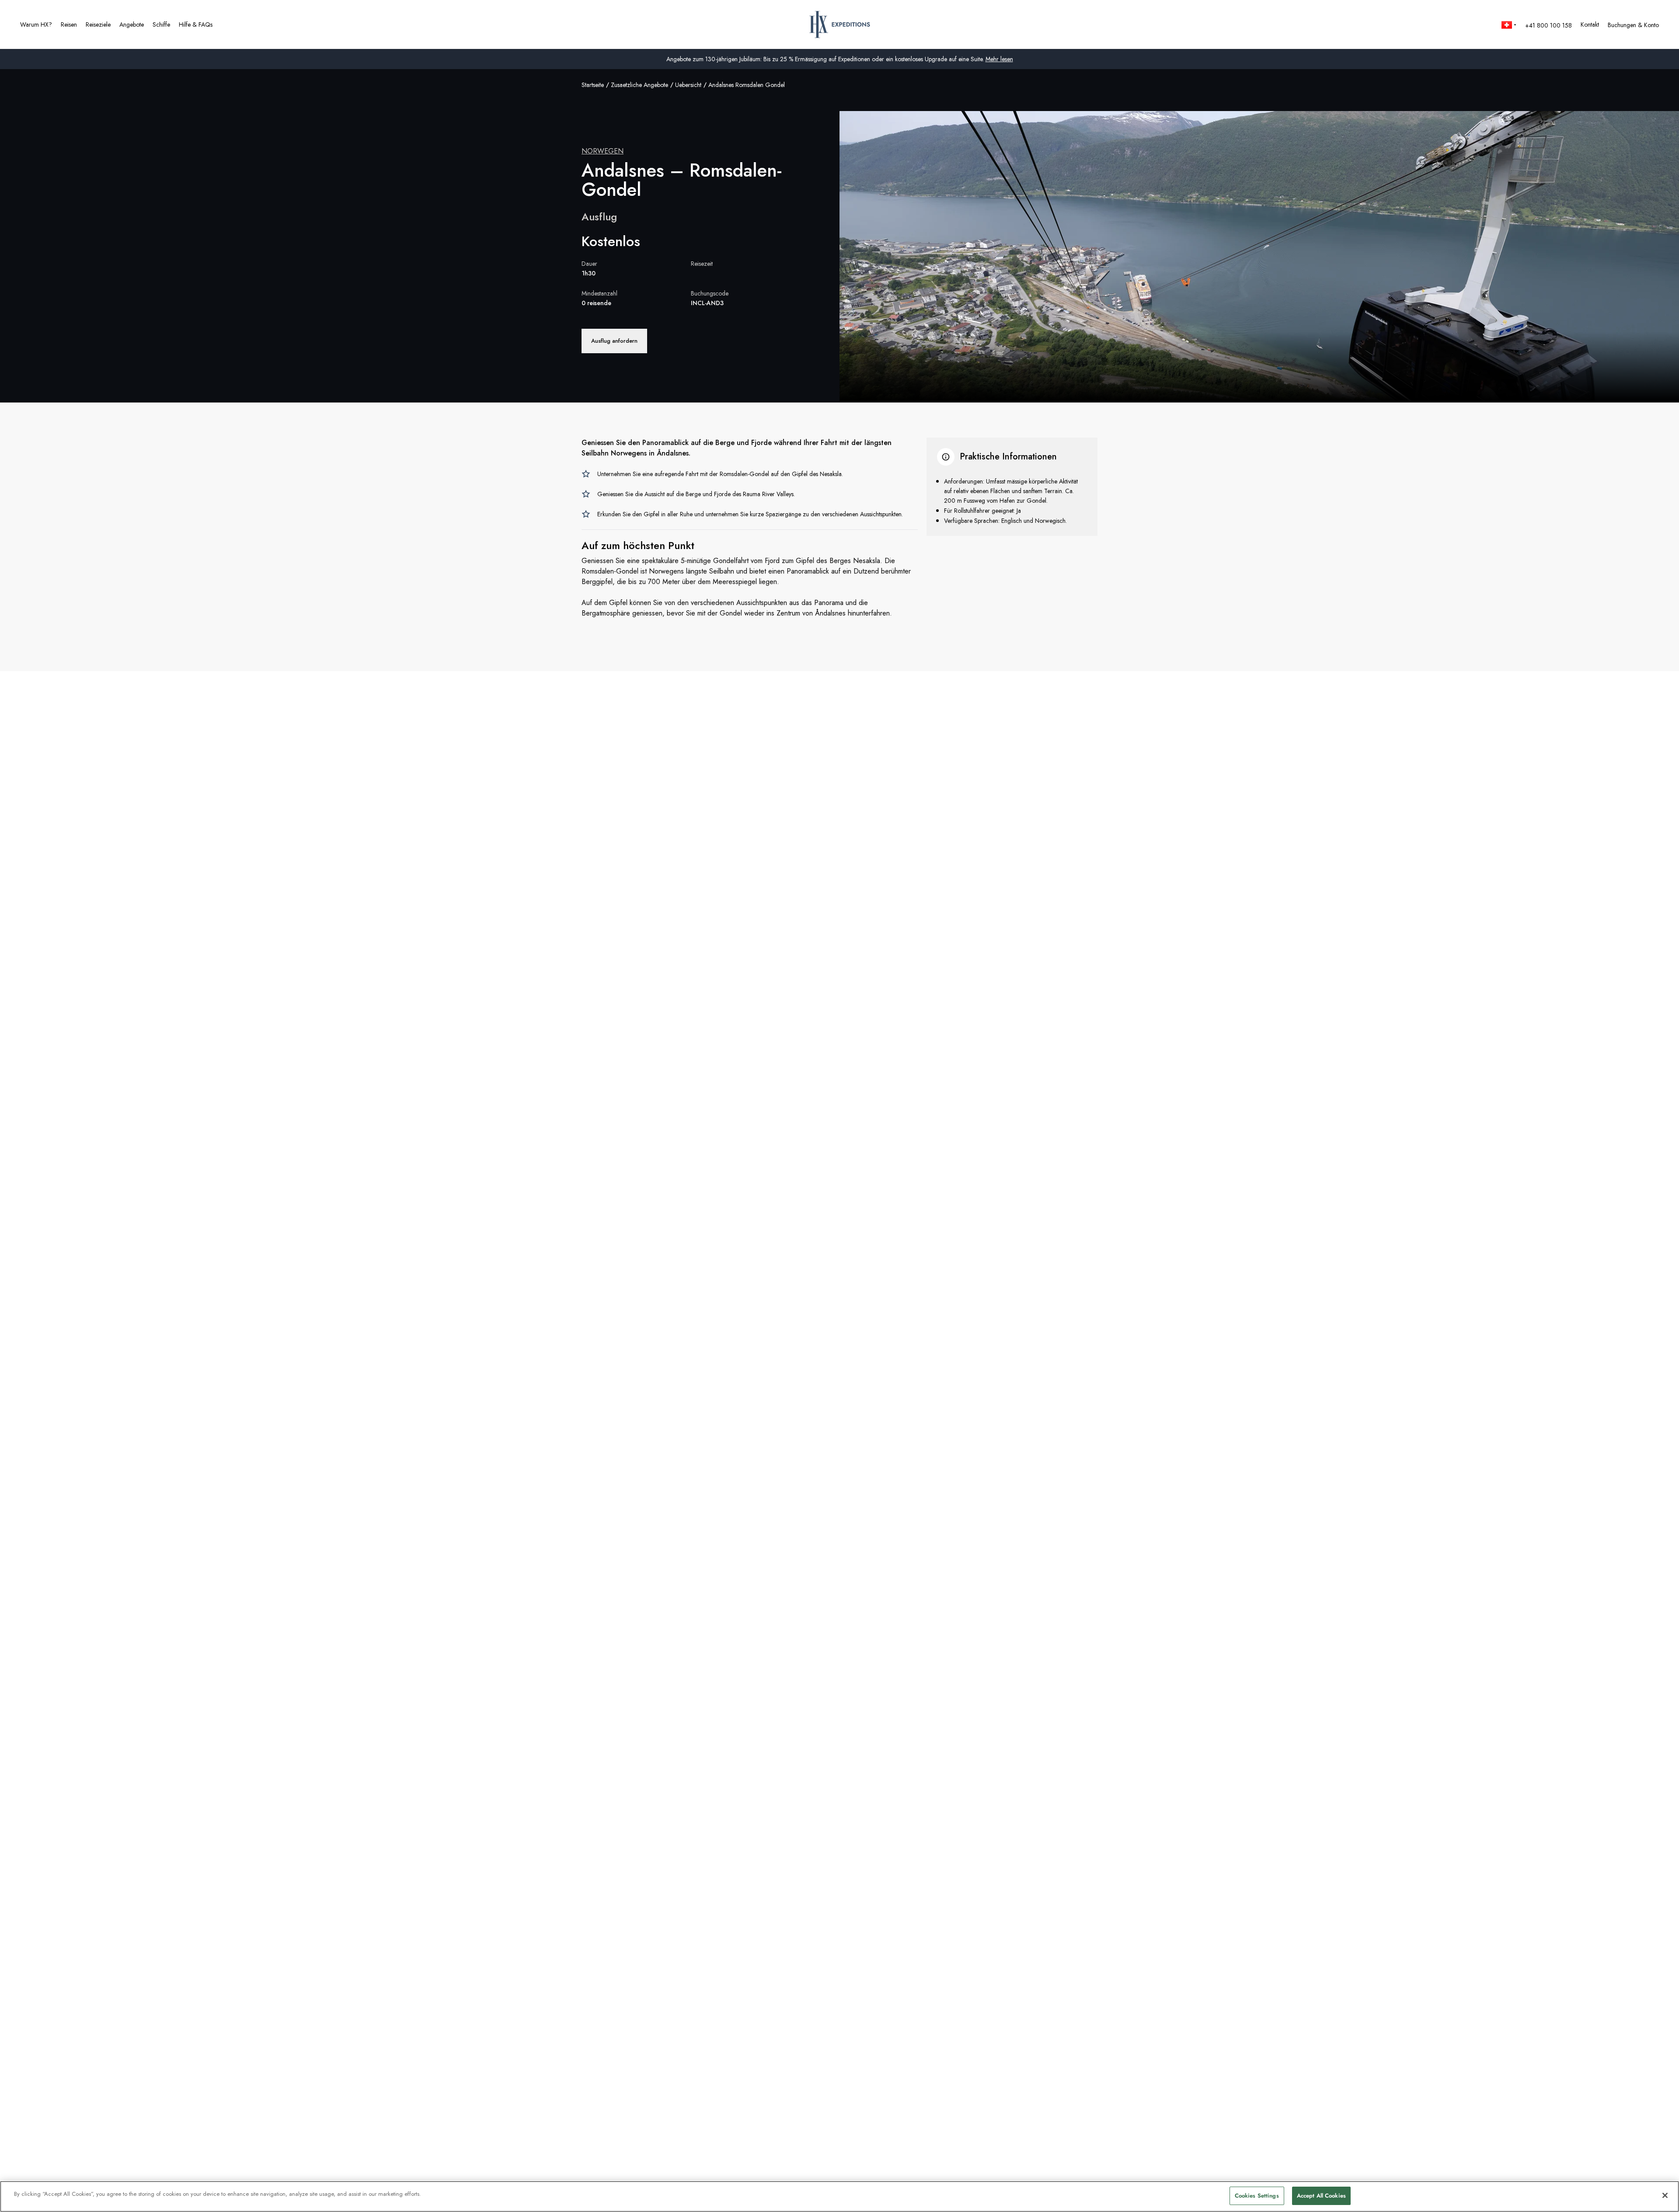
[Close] (1665, 2195)
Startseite (593, 85)
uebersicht (688, 85)
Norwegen (603, 151)
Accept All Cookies (1321, 2196)
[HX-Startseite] (840, 24)
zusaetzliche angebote (639, 85)
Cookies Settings (1257, 2196)
